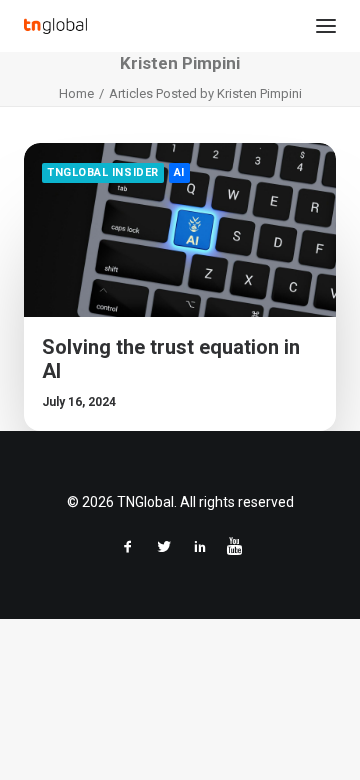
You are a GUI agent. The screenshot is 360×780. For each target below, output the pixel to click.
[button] (326, 26)
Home (76, 93)
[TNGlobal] (55, 26)
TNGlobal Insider (103, 172)
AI (179, 172)
